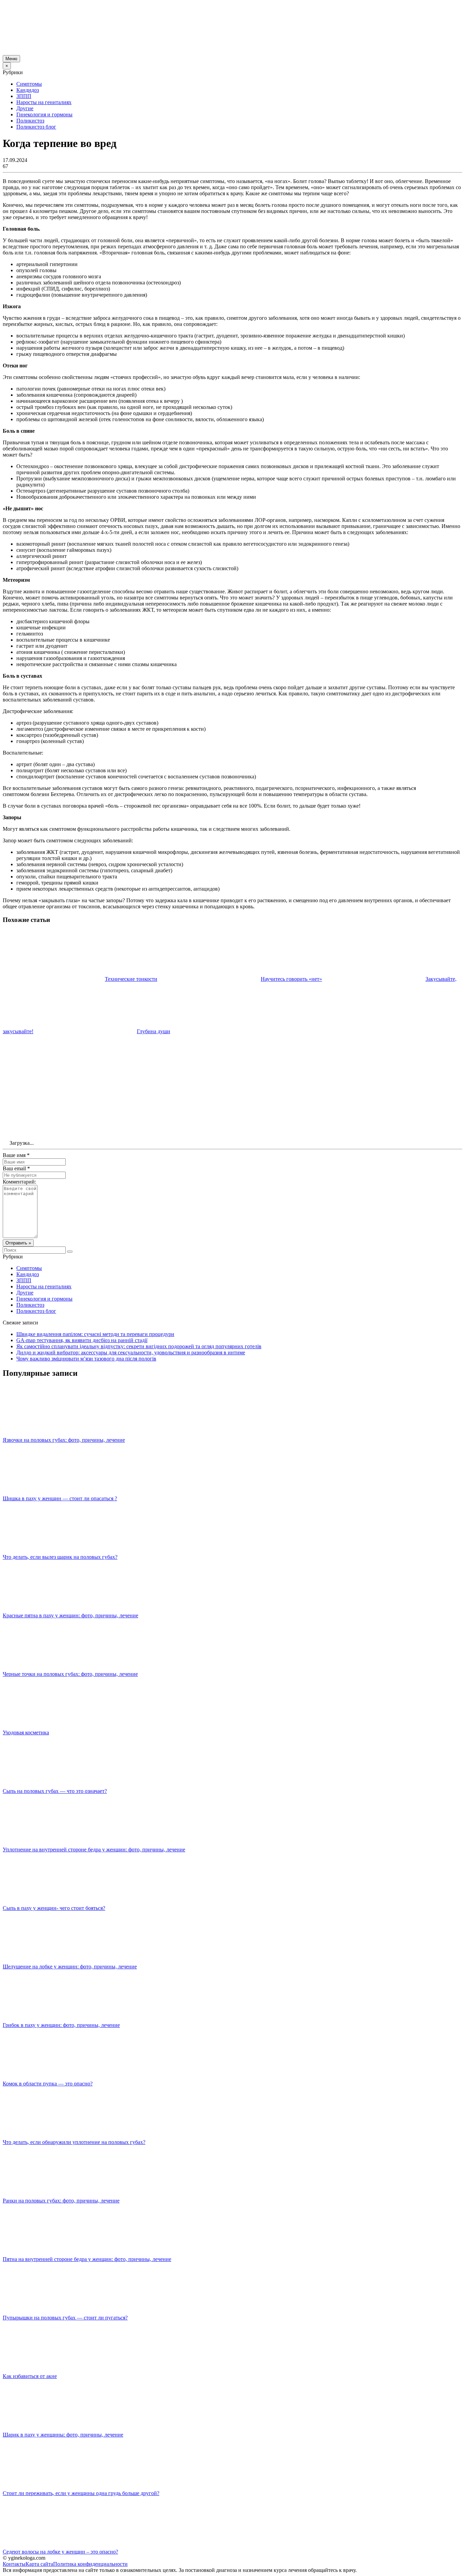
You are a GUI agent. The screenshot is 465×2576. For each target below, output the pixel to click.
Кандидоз (28, 90)
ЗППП (24, 96)
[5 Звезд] (54, 1112)
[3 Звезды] (258, 1060)
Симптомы (29, 84)
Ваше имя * (16, 1155)
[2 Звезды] (156, 1060)
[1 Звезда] (54, 1060)
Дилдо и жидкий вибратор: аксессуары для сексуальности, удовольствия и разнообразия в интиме (131, 1352)
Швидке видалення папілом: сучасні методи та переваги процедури (95, 1334)
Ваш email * (16, 1168)
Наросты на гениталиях (44, 102)
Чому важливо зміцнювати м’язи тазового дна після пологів (86, 1359)
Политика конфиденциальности (90, 2564)
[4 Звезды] (360, 1060)
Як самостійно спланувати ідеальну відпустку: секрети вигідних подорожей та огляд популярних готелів (139, 1346)
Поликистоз (30, 121)
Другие (25, 108)
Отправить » (18, 1243)
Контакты (14, 2564)
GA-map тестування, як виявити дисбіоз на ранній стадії (82, 1340)
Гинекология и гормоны (44, 114)
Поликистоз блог (36, 127)
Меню (11, 59)
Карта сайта (39, 2564)
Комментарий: (19, 1182)
